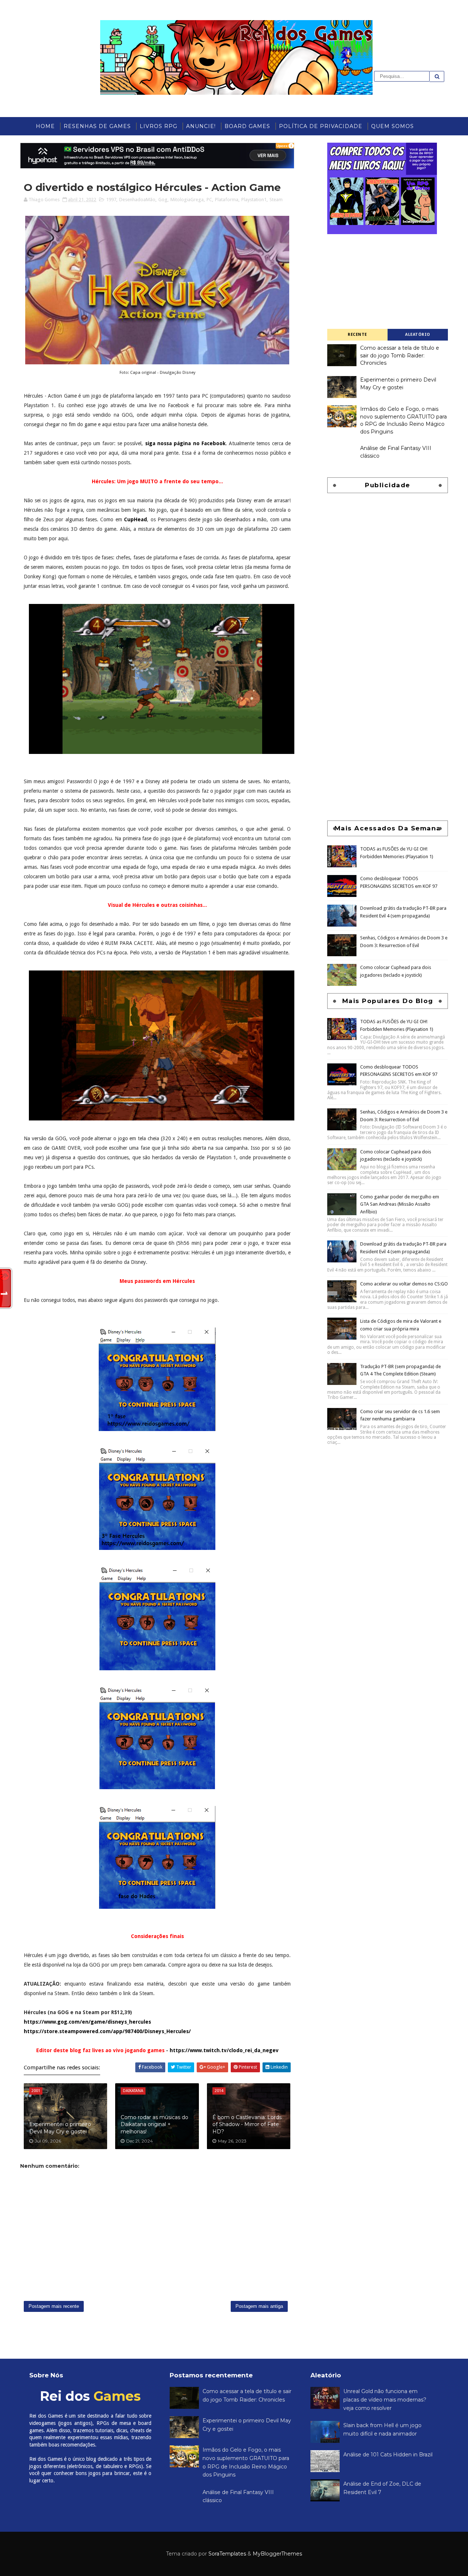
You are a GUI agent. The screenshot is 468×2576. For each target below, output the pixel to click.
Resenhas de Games (97, 126)
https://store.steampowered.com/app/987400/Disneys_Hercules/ (107, 2031)
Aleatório (418, 335)
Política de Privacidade (321, 126)
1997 (111, 200)
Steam (276, 200)
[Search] (437, 76)
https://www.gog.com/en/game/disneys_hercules (87, 2022)
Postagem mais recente (54, 2306)
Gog (163, 200)
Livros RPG (158, 126)
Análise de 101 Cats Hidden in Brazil (388, 2455)
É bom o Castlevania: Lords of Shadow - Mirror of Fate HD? (247, 2124)
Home (45, 126)
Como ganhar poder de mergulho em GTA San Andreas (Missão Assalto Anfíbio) (400, 1204)
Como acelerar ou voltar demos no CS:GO (404, 1284)
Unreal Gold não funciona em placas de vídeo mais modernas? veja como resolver (385, 2399)
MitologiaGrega (187, 200)
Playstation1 (254, 200)
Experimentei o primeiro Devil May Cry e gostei (60, 2128)
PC (209, 200)
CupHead (135, 519)
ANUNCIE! (201, 126)
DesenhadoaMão (137, 200)
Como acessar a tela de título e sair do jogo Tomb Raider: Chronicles (400, 355)
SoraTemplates (227, 2554)
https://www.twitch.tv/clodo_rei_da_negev (224, 2050)
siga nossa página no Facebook (185, 443)
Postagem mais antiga (259, 2306)
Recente (357, 335)
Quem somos (392, 126)
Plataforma (227, 200)
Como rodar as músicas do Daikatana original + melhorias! (154, 2124)
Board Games (247, 126)
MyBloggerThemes (277, 2554)
